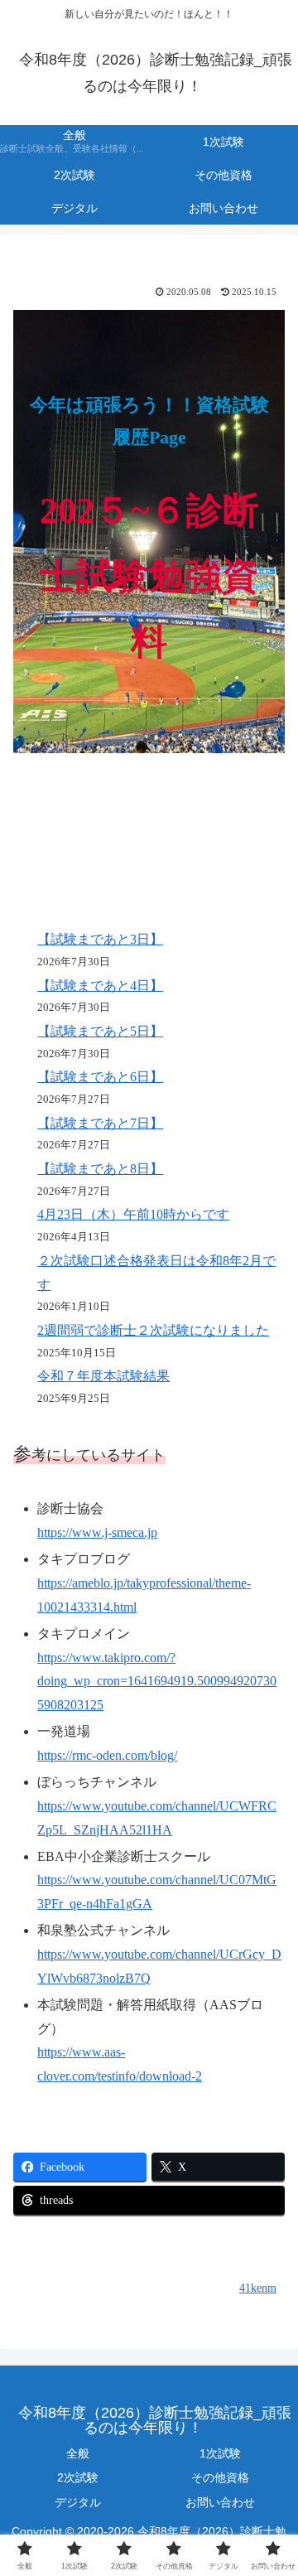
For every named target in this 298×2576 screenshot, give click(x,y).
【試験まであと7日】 (100, 1123)
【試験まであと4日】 (100, 986)
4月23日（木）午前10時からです (133, 1214)
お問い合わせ (220, 2502)
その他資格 (220, 2477)
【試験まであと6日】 (100, 1077)
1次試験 (220, 2453)
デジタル (78, 2502)
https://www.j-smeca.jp (97, 1532)
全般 (78, 2453)
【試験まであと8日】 (100, 1169)
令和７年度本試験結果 (103, 1376)
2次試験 (78, 2477)
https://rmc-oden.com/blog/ (107, 1755)
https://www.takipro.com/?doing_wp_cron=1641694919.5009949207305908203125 (157, 1682)
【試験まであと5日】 (100, 1031)
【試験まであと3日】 (100, 939)
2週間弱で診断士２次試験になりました (153, 1330)
